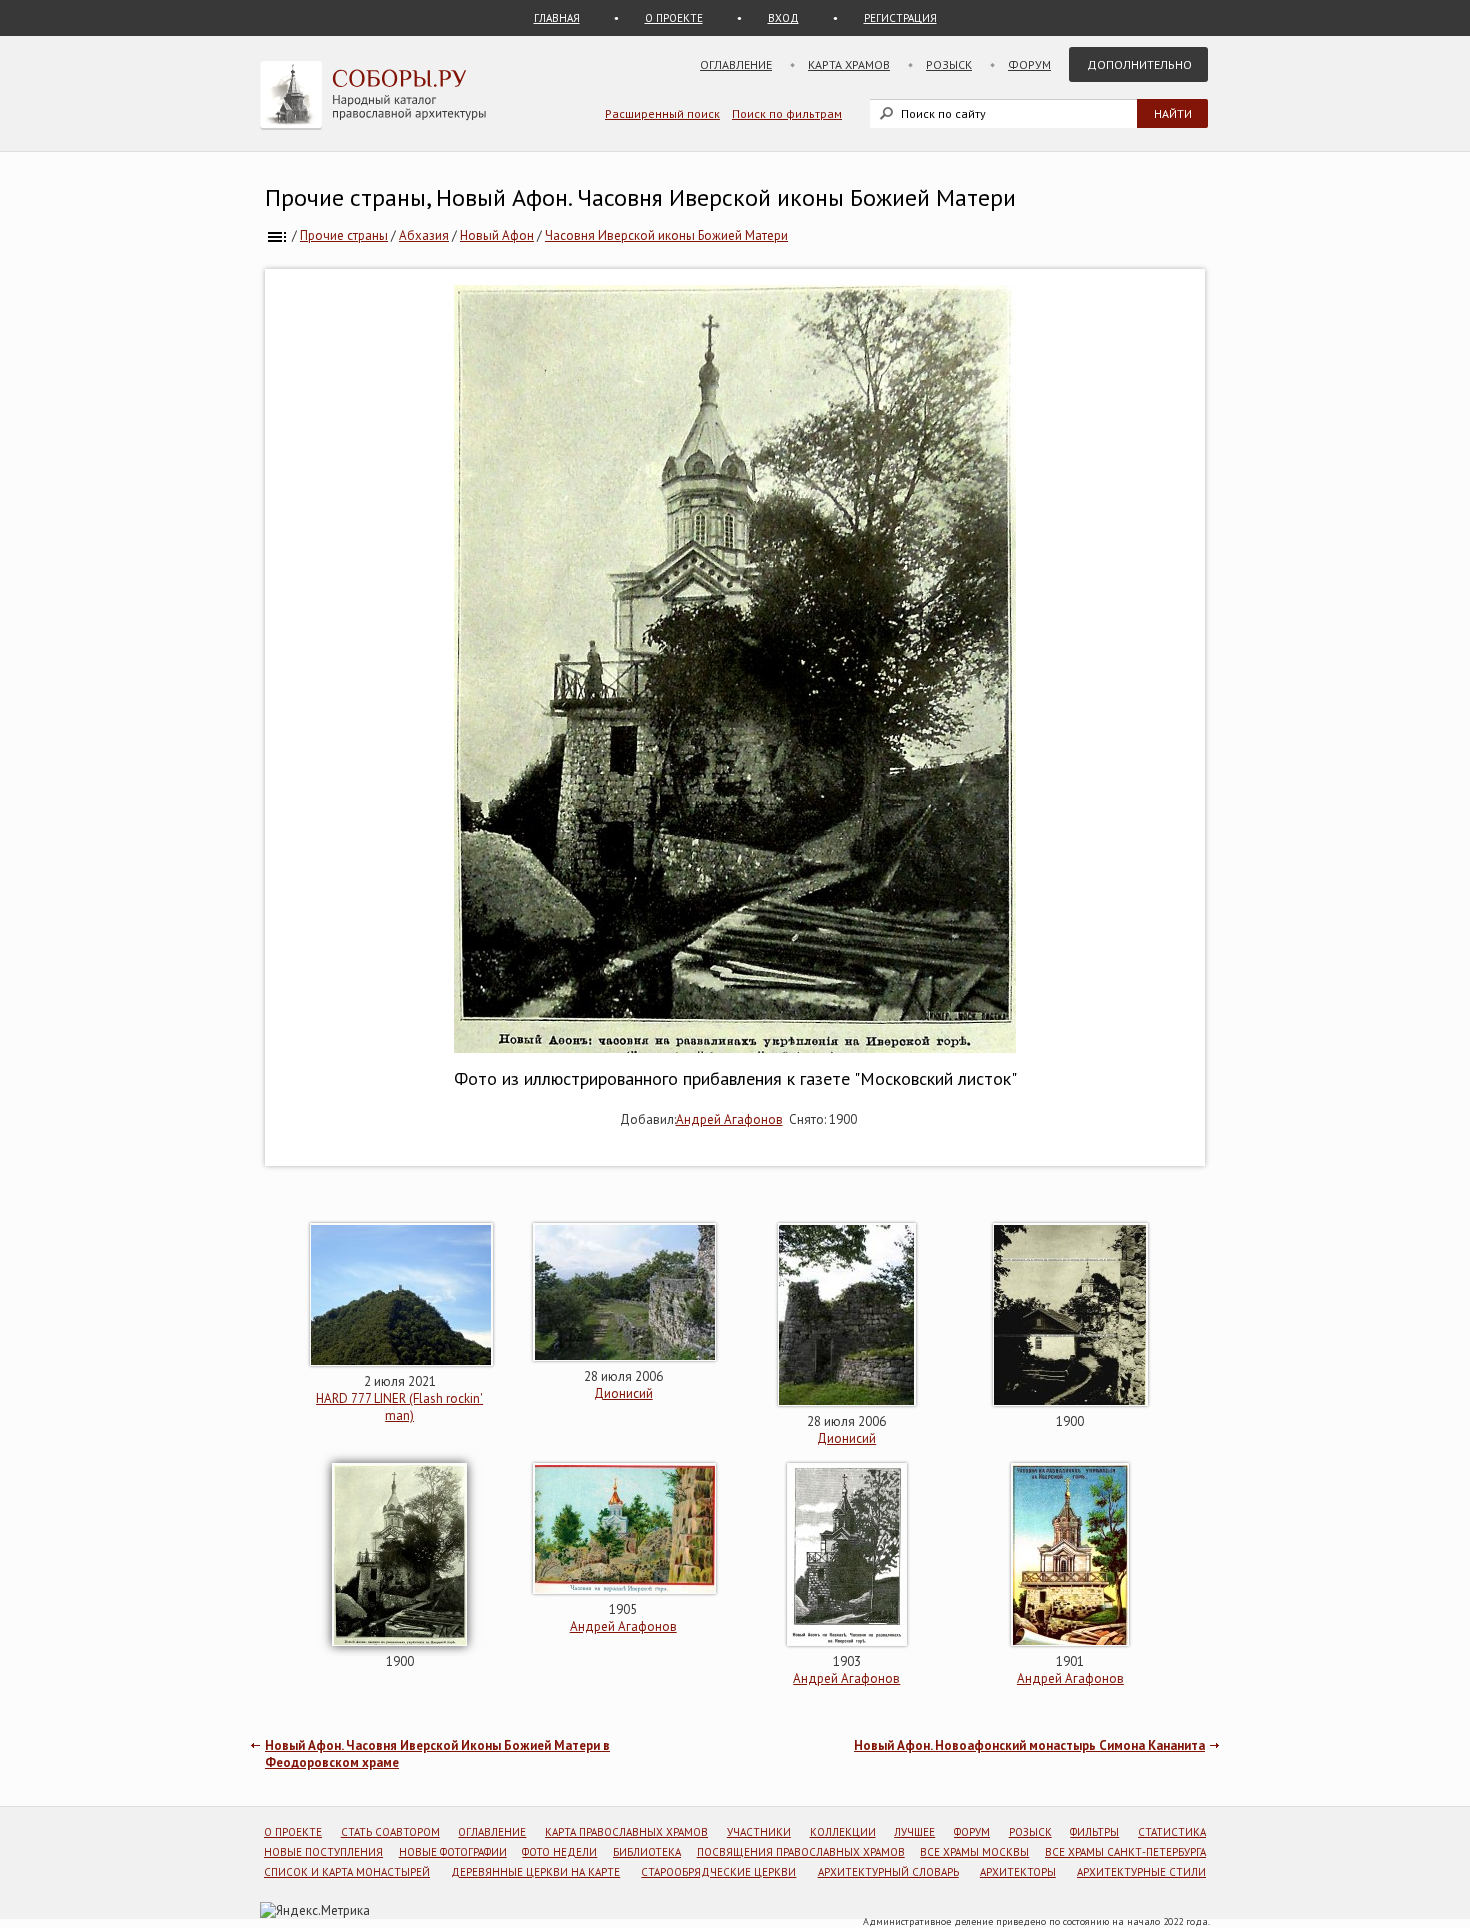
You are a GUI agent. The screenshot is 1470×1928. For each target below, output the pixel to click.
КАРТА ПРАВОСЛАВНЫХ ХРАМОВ (626, 1832)
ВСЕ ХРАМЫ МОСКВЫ (974, 1852)
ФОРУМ (972, 1832)
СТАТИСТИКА (1172, 1832)
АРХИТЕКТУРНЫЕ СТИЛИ (1141, 1872)
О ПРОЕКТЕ (674, 18)
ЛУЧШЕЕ (914, 1832)
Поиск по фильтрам (787, 113)
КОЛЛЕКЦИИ (843, 1832)
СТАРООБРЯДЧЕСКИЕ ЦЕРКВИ (718, 1872)
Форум (1029, 64)
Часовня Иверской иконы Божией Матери (666, 235)
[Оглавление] (277, 235)
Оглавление (736, 64)
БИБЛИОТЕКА (647, 1852)
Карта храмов (849, 64)
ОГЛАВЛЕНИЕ (492, 1832)
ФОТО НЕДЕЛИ (559, 1852)
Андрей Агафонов (729, 1119)
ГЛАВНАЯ (557, 18)
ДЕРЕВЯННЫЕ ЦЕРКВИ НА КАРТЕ (535, 1872)
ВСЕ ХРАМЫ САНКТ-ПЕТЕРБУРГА (1125, 1852)
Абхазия (424, 235)
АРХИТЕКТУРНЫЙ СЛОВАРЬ (888, 1872)
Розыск (949, 64)
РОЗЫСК (1030, 1832)
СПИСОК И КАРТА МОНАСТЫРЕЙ (347, 1872)
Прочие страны (344, 235)
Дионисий (623, 1393)
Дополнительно (1139, 64)
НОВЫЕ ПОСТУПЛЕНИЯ (323, 1852)
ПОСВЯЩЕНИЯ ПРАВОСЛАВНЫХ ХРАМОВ (801, 1852)
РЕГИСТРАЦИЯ (900, 18)
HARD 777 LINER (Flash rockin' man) (399, 1407)
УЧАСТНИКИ (759, 1832)
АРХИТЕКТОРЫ (1018, 1872)
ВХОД (783, 18)
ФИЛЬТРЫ (1094, 1832)
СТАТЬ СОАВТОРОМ (390, 1832)
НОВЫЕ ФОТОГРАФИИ (453, 1852)
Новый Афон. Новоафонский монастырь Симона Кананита (1029, 1745)
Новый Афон (497, 235)
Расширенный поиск (662, 113)
